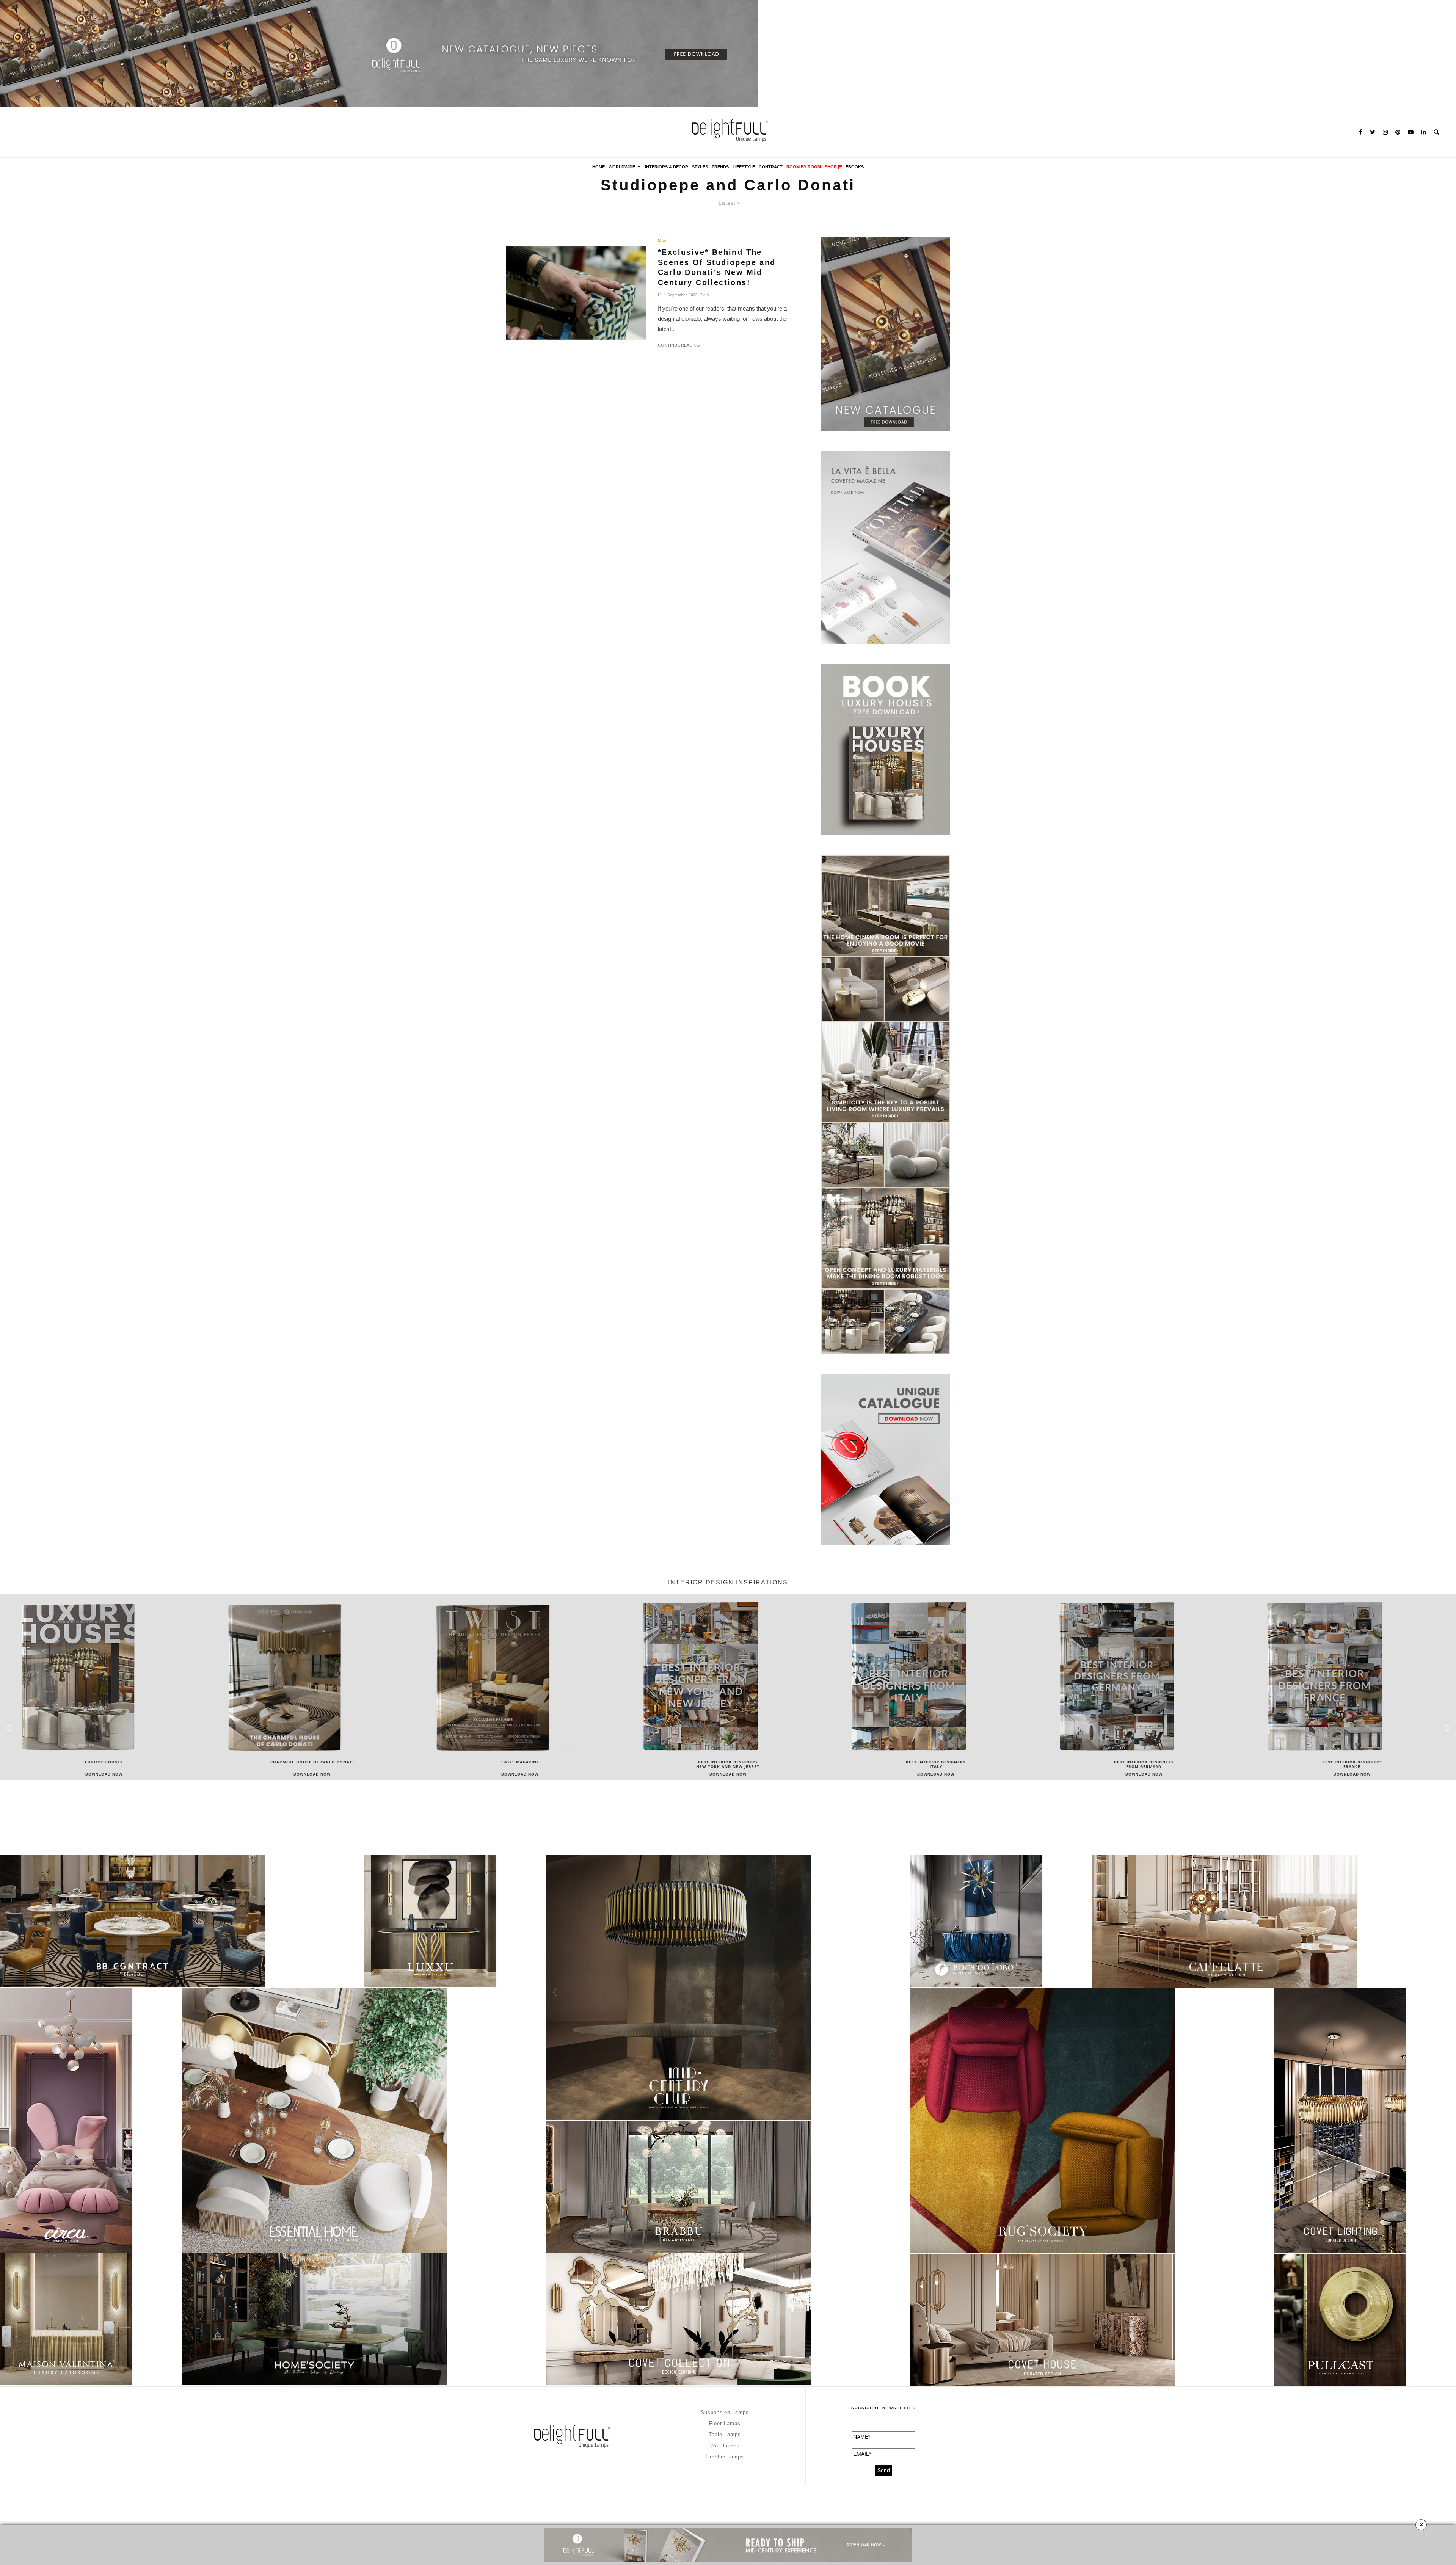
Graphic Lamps (725, 2457)
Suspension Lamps (725, 2412)
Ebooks (855, 167)
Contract (771, 167)
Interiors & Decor (667, 167)
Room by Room (804, 167)
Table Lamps (725, 2434)
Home (599, 167)
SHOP (831, 167)
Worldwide (622, 167)
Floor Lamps (725, 2423)
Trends (720, 167)
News (663, 241)
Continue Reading (679, 345)
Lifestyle (744, 167)
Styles (700, 167)
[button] (1447, 1728)
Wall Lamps (725, 2446)
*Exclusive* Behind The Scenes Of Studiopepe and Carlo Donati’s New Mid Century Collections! (717, 267)
